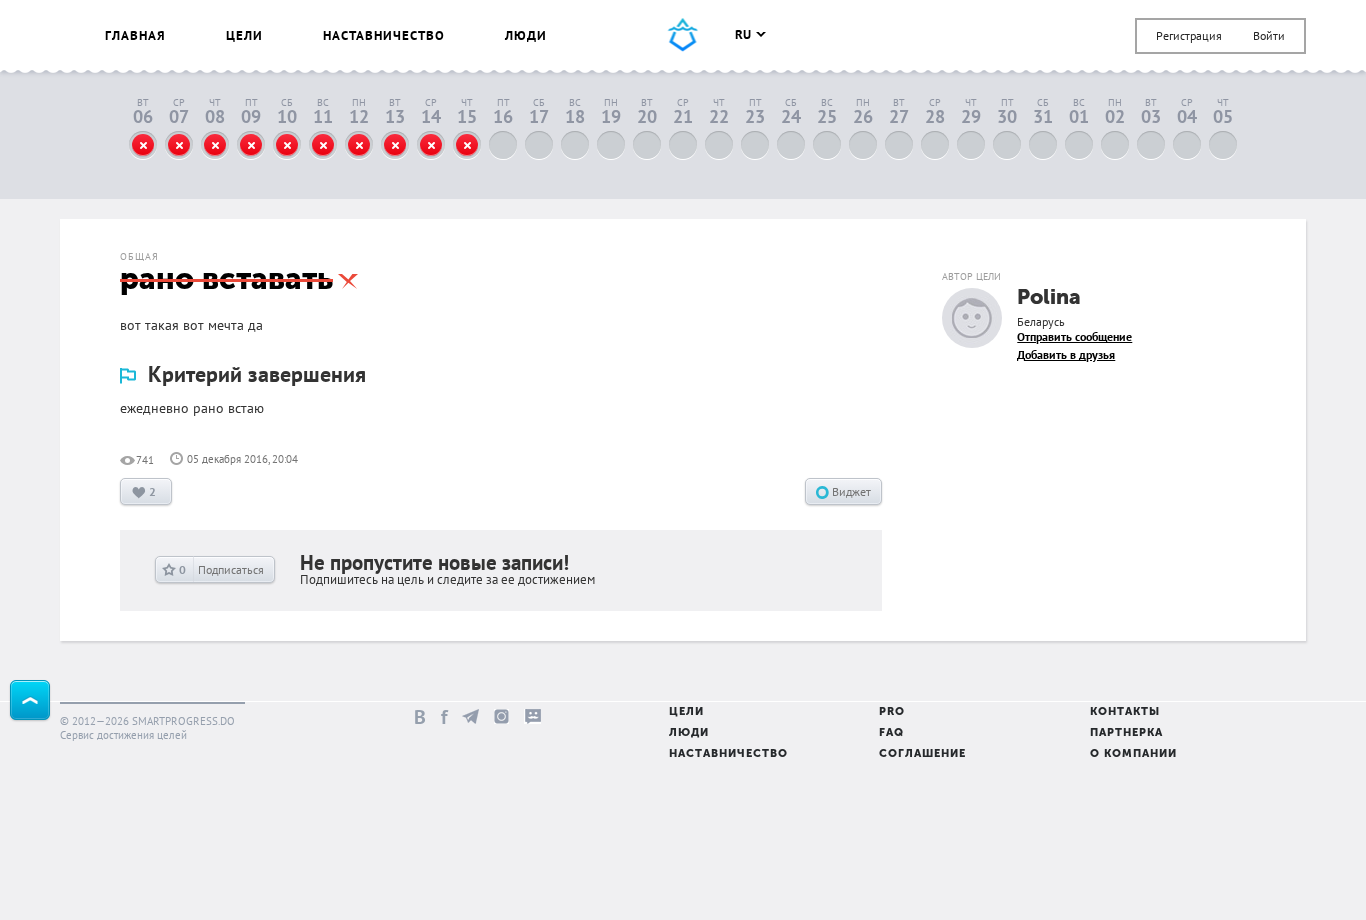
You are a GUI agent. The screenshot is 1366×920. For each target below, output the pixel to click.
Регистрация (1189, 35)
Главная (135, 35)
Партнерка (1126, 733)
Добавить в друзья (1066, 354)
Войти (1269, 35)
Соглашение (922, 754)
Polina (1049, 298)
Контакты (1125, 712)
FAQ (891, 733)
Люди (526, 35)
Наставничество (384, 35)
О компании (1133, 754)
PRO (892, 712)
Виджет (850, 491)
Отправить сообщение (1074, 336)
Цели (244, 35)
